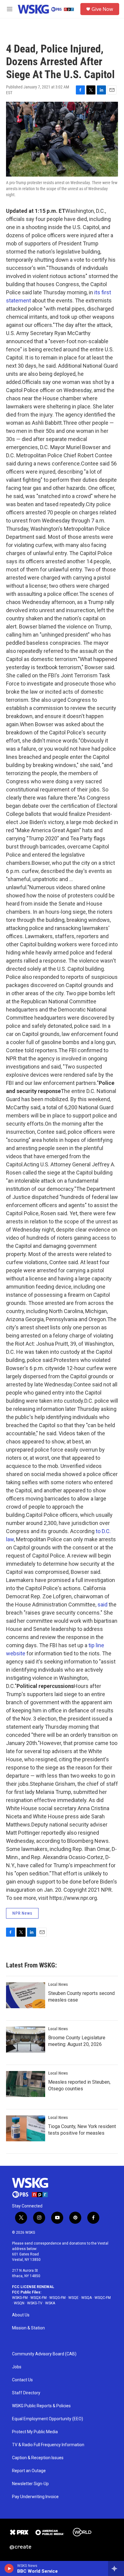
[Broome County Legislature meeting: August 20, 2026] (26, 2040)
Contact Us (22, 2380)
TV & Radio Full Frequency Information (48, 2445)
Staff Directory (26, 2393)
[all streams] (116, 2568)
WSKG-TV (35, 2303)
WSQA (87, 2298)
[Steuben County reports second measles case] (26, 1995)
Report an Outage (29, 2471)
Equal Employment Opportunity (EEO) (48, 2419)
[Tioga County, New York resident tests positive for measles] (26, 2128)
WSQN (19, 2303)
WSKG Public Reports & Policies (41, 2406)
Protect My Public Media (35, 2432)
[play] (9, 2568)
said (102, 1604)
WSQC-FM (103, 2298)
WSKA (50, 2303)
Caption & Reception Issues (38, 2458)
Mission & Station (28, 2328)
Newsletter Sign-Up (30, 2484)
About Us (21, 2315)
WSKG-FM (20, 2298)
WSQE (73, 2298)
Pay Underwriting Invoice (35, 2497)
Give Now (102, 9)
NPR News (22, 1913)
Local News (58, 1984)
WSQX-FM (39, 2298)
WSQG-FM (57, 2298)
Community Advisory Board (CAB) (44, 2354)
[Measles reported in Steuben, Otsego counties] (26, 2084)
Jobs (17, 2367)
